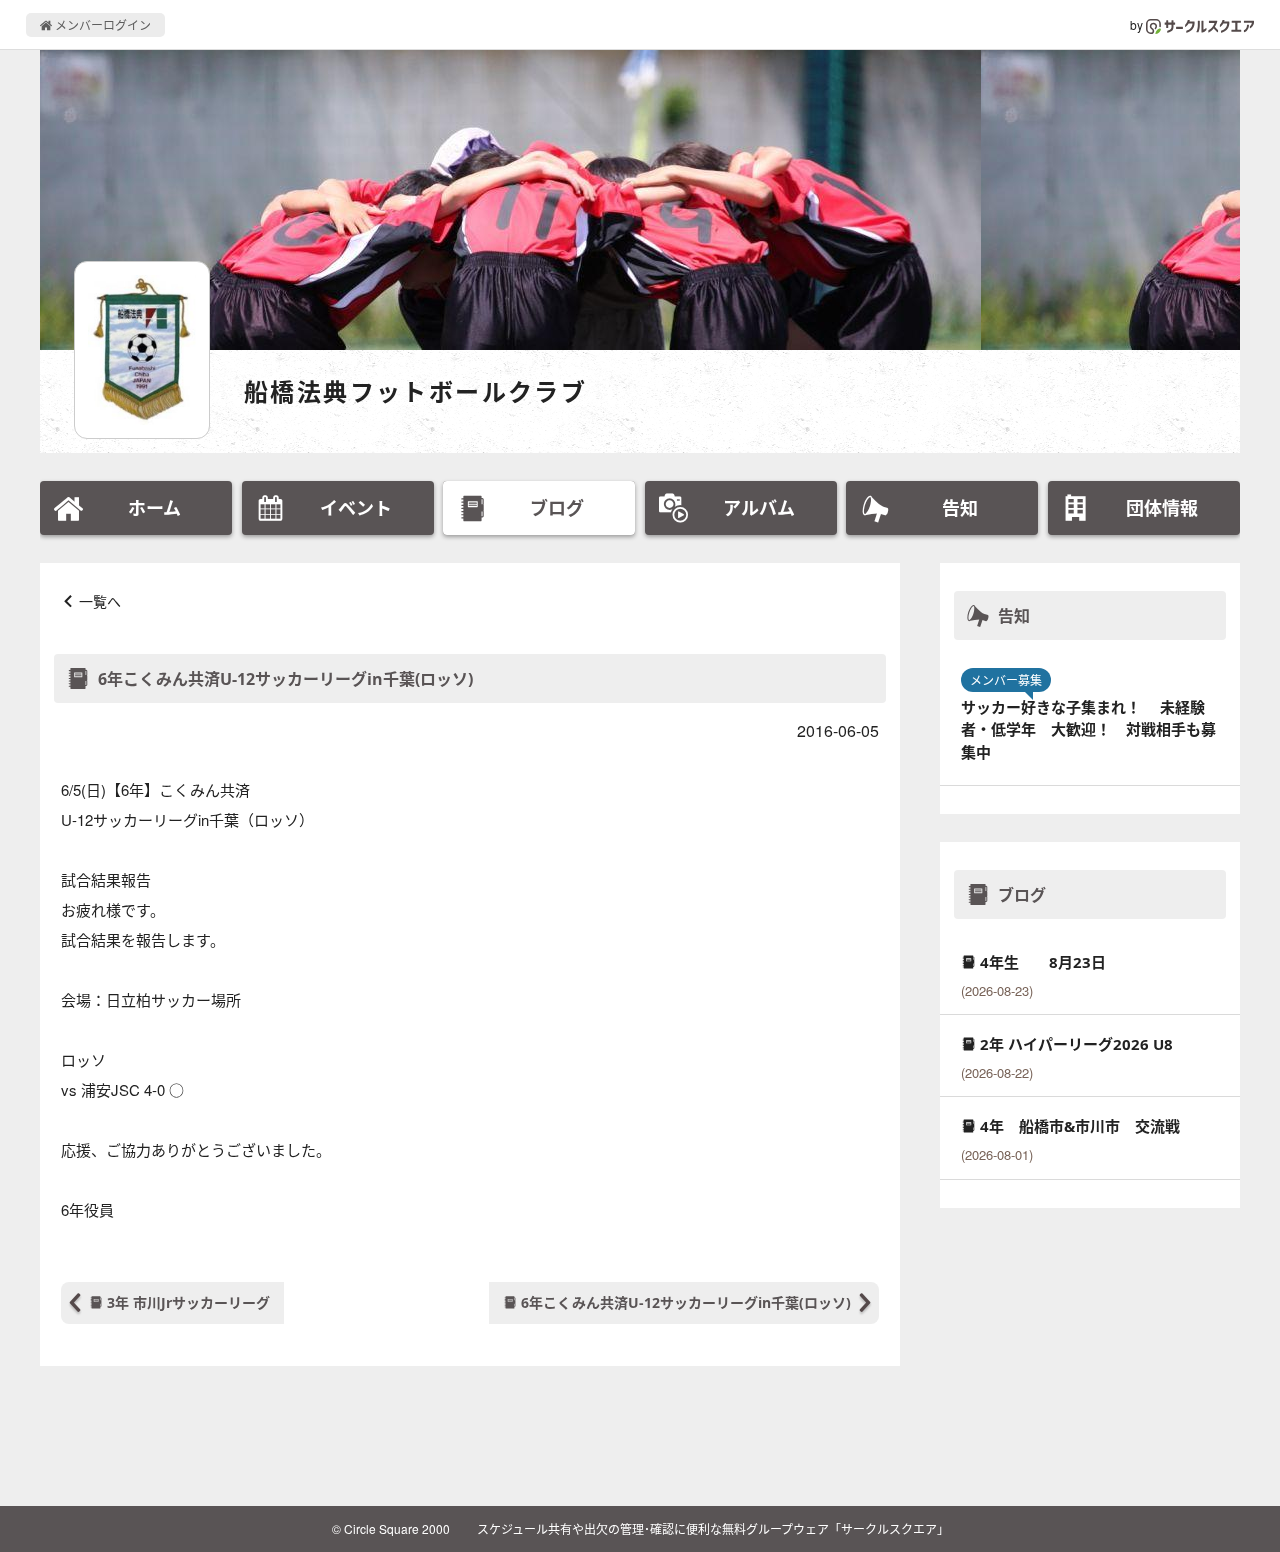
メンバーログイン (101, 24)
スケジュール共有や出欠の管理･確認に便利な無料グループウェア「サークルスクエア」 (713, 1528)
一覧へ (100, 601)
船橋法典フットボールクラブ (415, 391)
